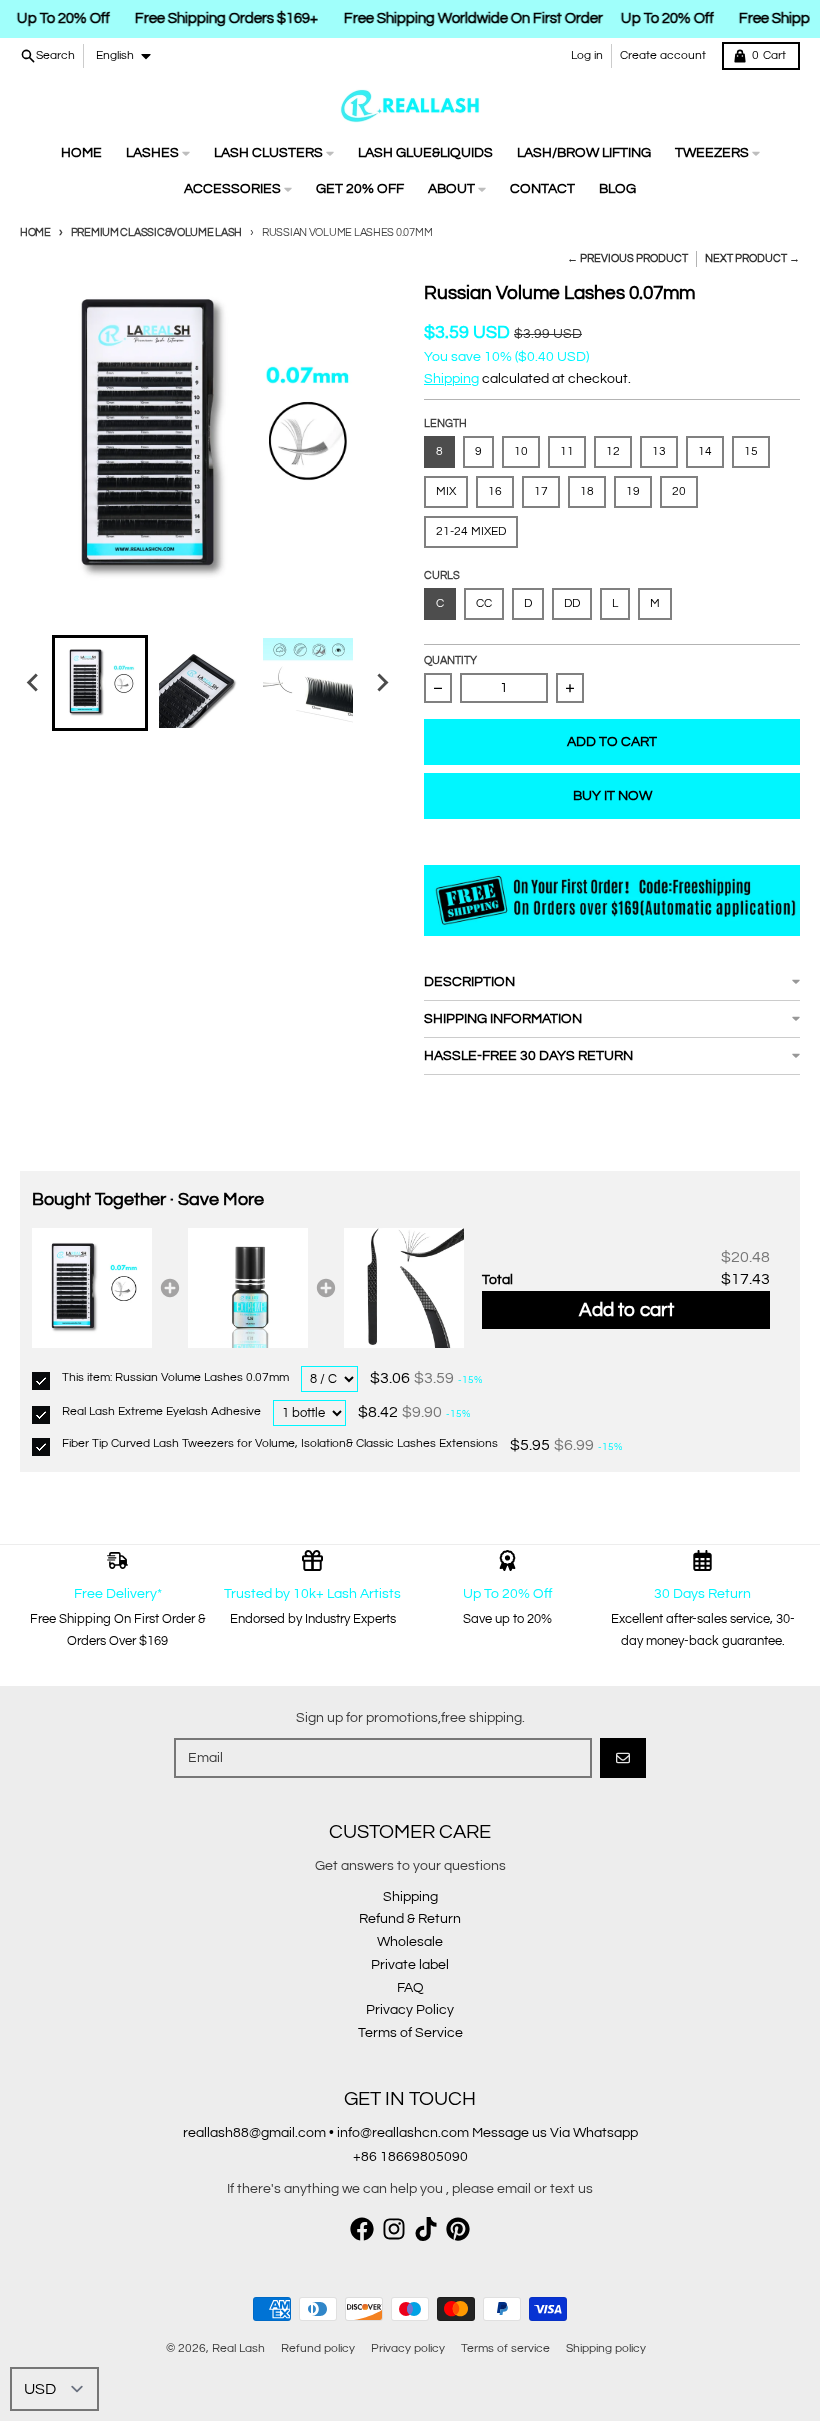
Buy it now (612, 796)
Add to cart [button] (626, 1310)
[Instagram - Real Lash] (394, 2229)
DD (572, 603)
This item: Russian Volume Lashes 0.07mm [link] (175, 1377)
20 (679, 491)
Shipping (451, 379)
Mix (446, 491)
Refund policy (318, 2348)
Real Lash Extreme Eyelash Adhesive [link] (161, 1411)
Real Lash (238, 2348)
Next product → (752, 258)
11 (567, 451)
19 (633, 491)
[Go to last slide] (34, 683)
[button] (100, 683)
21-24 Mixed (471, 531)
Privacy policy (408, 2348)
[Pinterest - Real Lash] (458, 2229)
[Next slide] (382, 683)
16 (495, 491)
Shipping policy (606, 2348)
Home (35, 232)
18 (587, 491)
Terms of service (505, 2348)
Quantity (450, 660)
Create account (663, 55)
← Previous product (627, 258)
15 (751, 451)
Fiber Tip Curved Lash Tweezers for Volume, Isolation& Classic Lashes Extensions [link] (280, 1443)
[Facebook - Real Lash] (362, 2229)
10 (521, 451)
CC (484, 603)
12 (613, 451)
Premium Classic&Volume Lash (156, 232)
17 (541, 491)
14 (705, 451)
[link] (92, 1288)
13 (659, 451)
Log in (587, 55)
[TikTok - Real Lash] (426, 2229)
